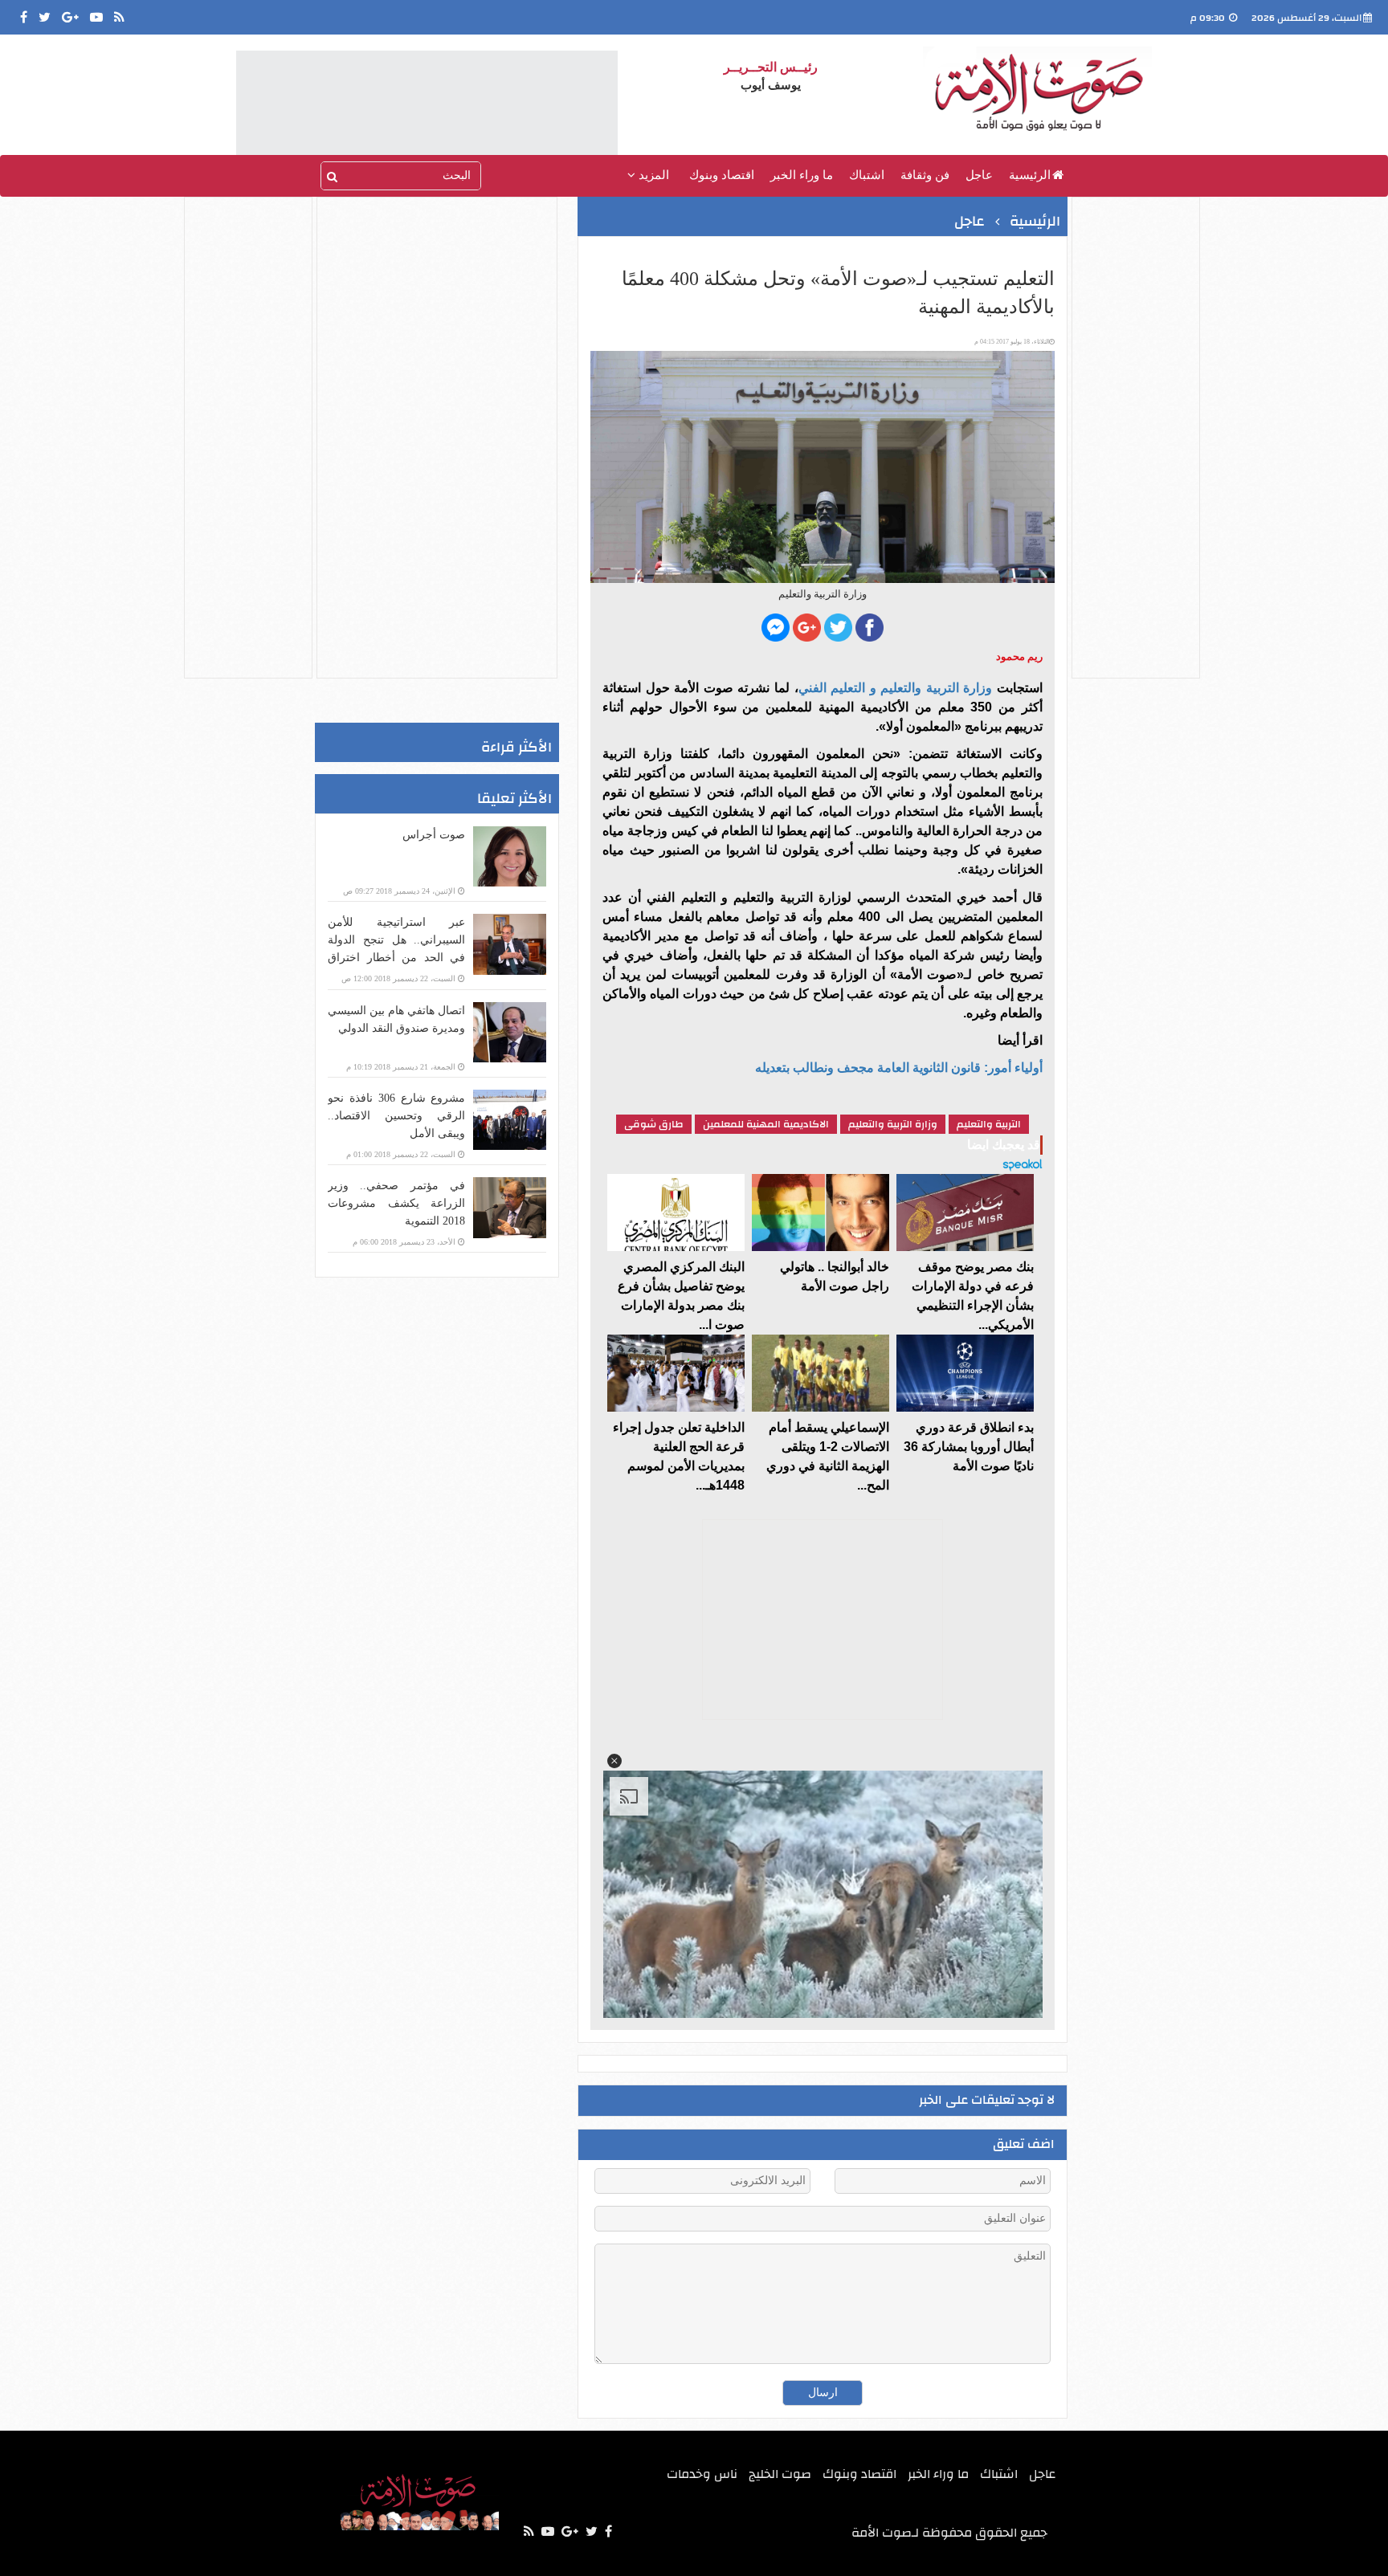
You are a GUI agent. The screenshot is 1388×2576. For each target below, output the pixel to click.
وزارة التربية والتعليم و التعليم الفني (896, 688)
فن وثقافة (925, 175)
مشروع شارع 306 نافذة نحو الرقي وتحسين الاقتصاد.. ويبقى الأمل (396, 1116)
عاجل (979, 175)
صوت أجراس (434, 835)
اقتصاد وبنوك (722, 175)
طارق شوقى (654, 1124)
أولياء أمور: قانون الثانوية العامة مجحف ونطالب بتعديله (899, 1068)
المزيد (652, 175)
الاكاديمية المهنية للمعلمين (766, 1124)
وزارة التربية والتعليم (893, 1124)
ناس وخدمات (702, 2474)
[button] (614, 1761)
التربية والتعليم (989, 1124)
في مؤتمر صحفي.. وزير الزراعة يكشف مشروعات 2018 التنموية (396, 1203)
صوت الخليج (780, 2474)
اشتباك (867, 175)
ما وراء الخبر (802, 175)
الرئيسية (1030, 175)
